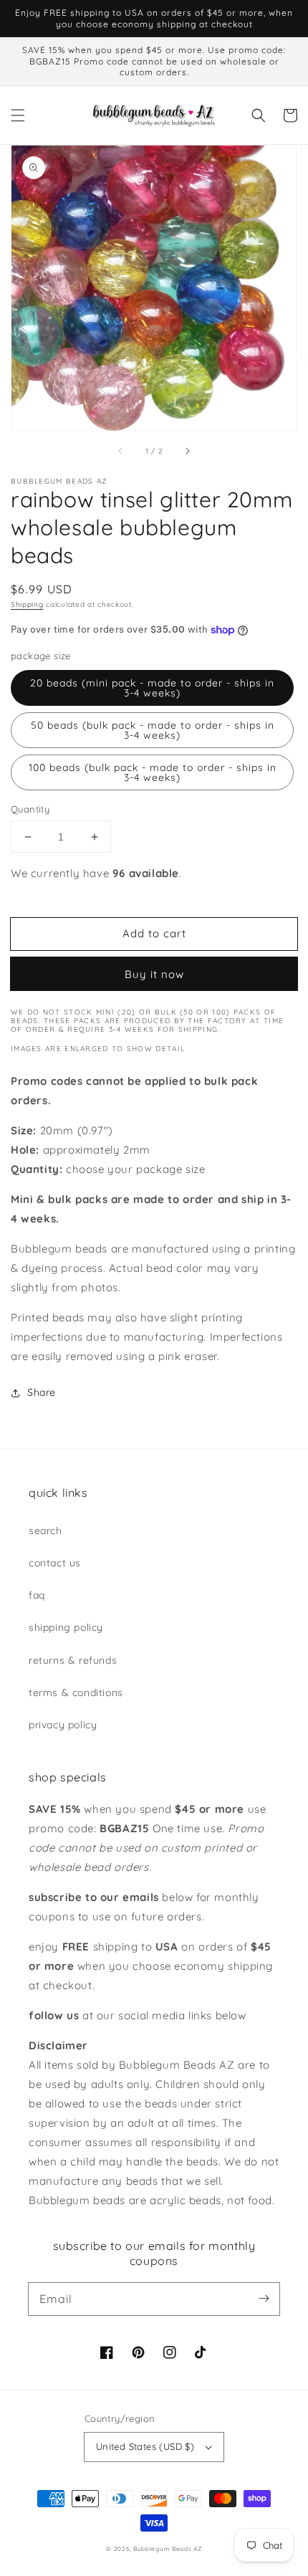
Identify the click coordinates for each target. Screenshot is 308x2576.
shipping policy (66, 1627)
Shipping (27, 604)
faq (37, 1595)
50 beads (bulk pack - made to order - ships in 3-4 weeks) (153, 730)
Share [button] (42, 1392)
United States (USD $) (145, 2446)
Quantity (30, 809)
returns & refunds (73, 1660)
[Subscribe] (264, 2299)
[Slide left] (121, 451)
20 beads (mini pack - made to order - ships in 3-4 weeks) (152, 688)
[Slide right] (187, 451)
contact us (55, 1563)
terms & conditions (76, 1692)
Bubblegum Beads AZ (168, 2549)
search (45, 1531)
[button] (18, 115)
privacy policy (63, 1725)
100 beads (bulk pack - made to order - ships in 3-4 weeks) (153, 772)
